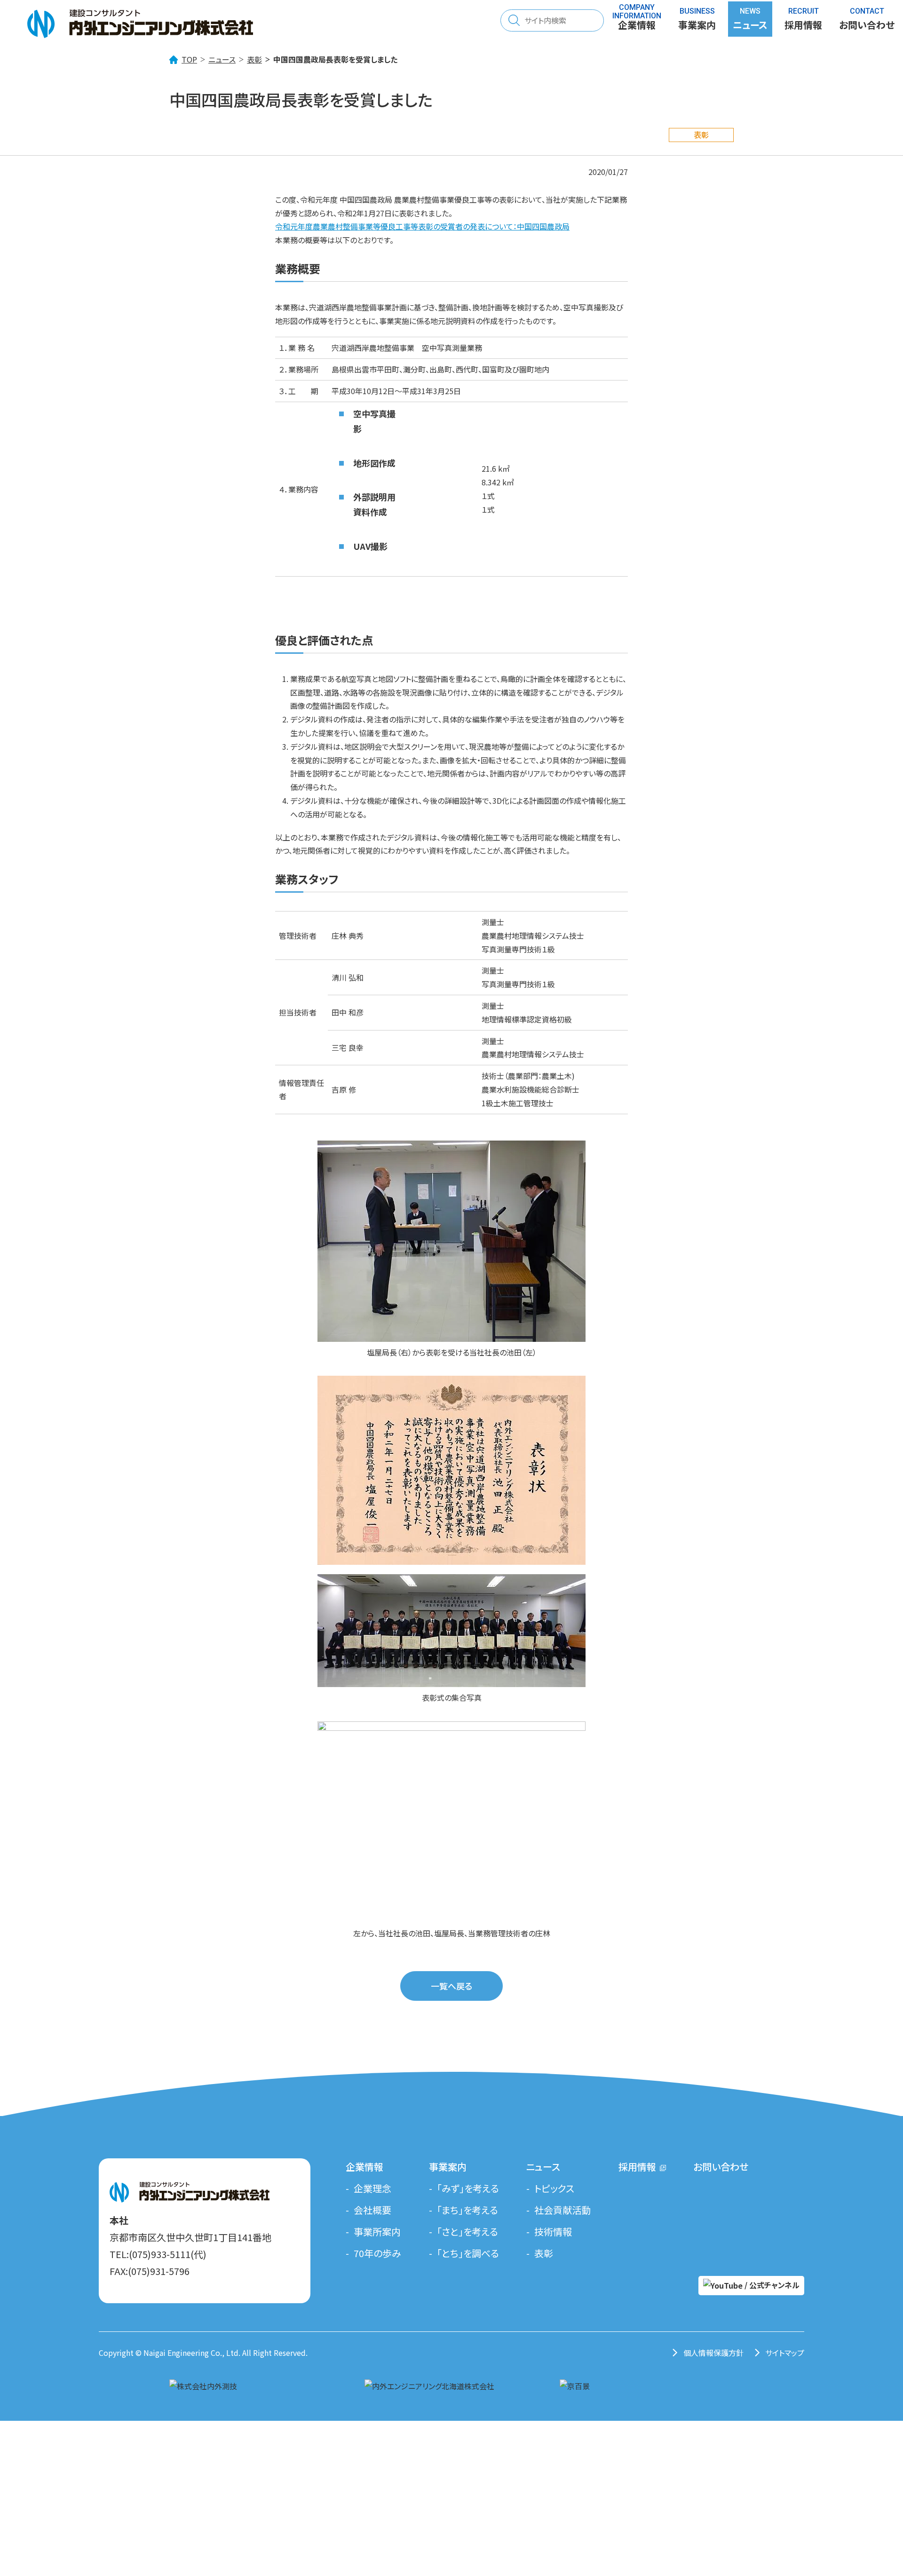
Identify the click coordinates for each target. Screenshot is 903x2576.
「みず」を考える (468, 2188)
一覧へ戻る (451, 1986)
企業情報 (364, 2167)
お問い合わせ (721, 2167)
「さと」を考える (467, 2231)
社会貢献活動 (562, 2210)
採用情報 (803, 21)
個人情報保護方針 (713, 2353)
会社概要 (372, 2210)
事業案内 (448, 2167)
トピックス (554, 2188)
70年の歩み (377, 2253)
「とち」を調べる (468, 2253)
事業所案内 (377, 2231)
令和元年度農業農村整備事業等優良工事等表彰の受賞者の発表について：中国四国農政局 (422, 226)
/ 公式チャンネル (771, 2285)
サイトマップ (785, 2353)
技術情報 (553, 2231)
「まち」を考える (467, 2210)
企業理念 (372, 2188)
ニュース (222, 59)
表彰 (254, 59)
